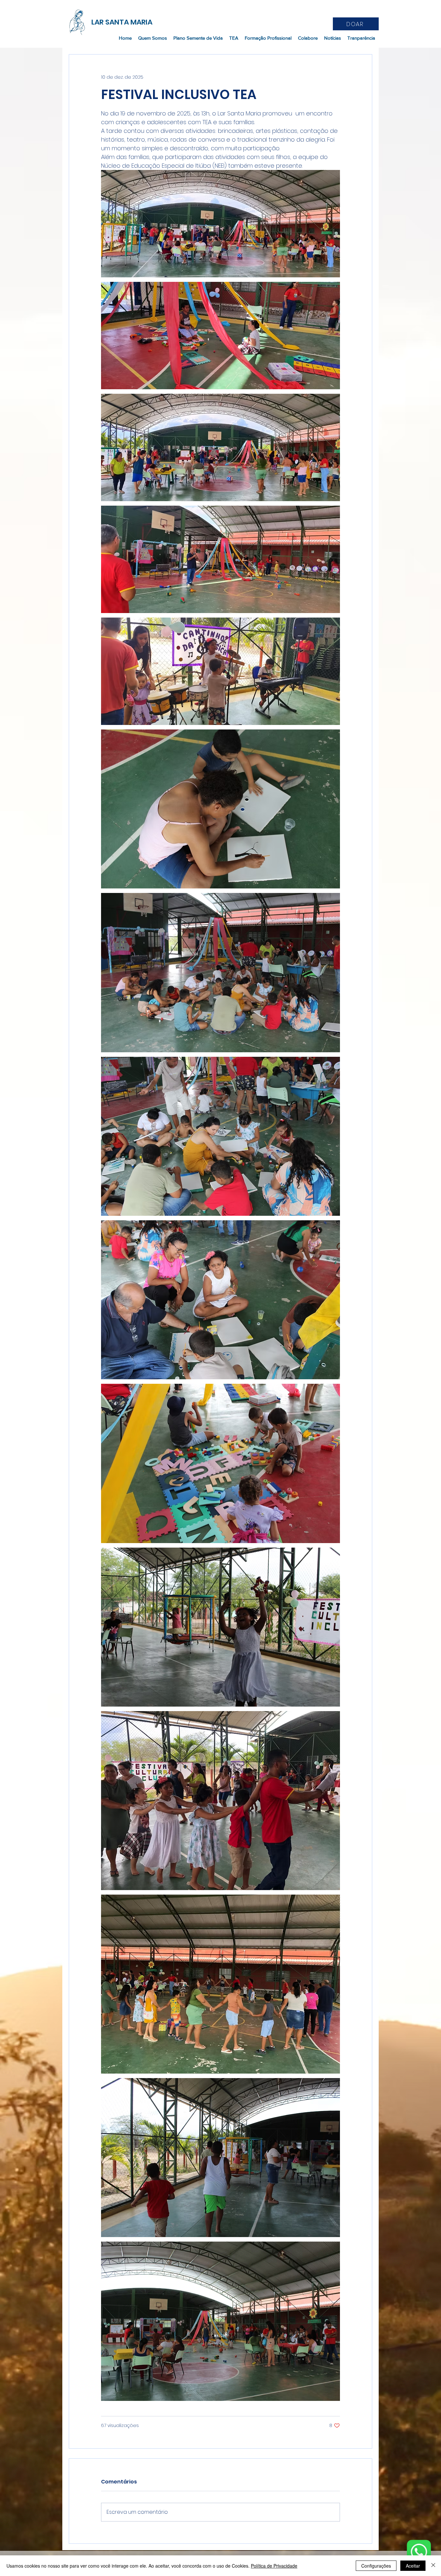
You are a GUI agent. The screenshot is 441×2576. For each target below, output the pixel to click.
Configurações (376, 2566)
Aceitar (413, 2566)
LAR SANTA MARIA (122, 22)
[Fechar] (433, 2566)
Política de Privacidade (274, 2566)
